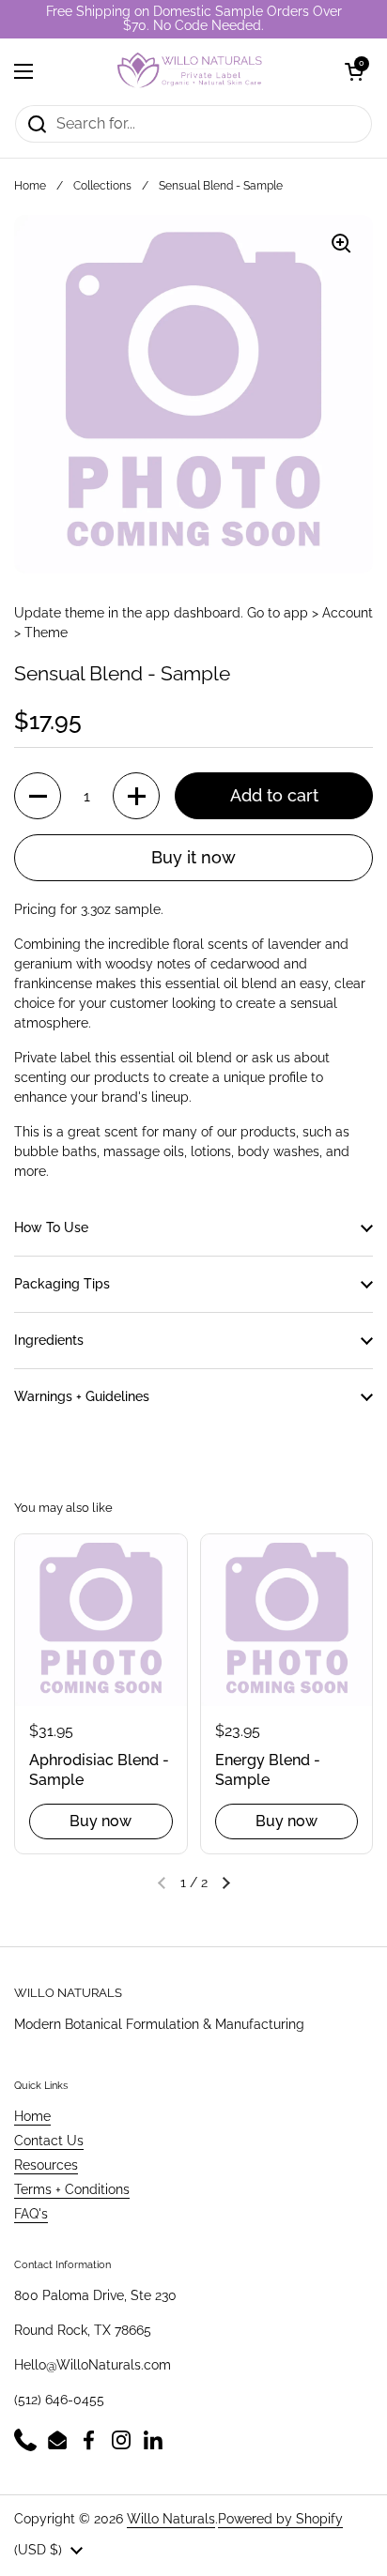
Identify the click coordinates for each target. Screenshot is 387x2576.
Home (30, 186)
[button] (354, 71)
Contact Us (49, 2141)
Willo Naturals (171, 2519)
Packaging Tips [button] (62, 1284)
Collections (102, 186)
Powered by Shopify (280, 2519)
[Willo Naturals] (189, 71)
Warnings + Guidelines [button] (82, 1396)
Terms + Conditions (72, 2189)
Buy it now (193, 857)
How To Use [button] (51, 1227)
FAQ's (31, 2214)
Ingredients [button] (49, 1340)
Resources (46, 2165)
